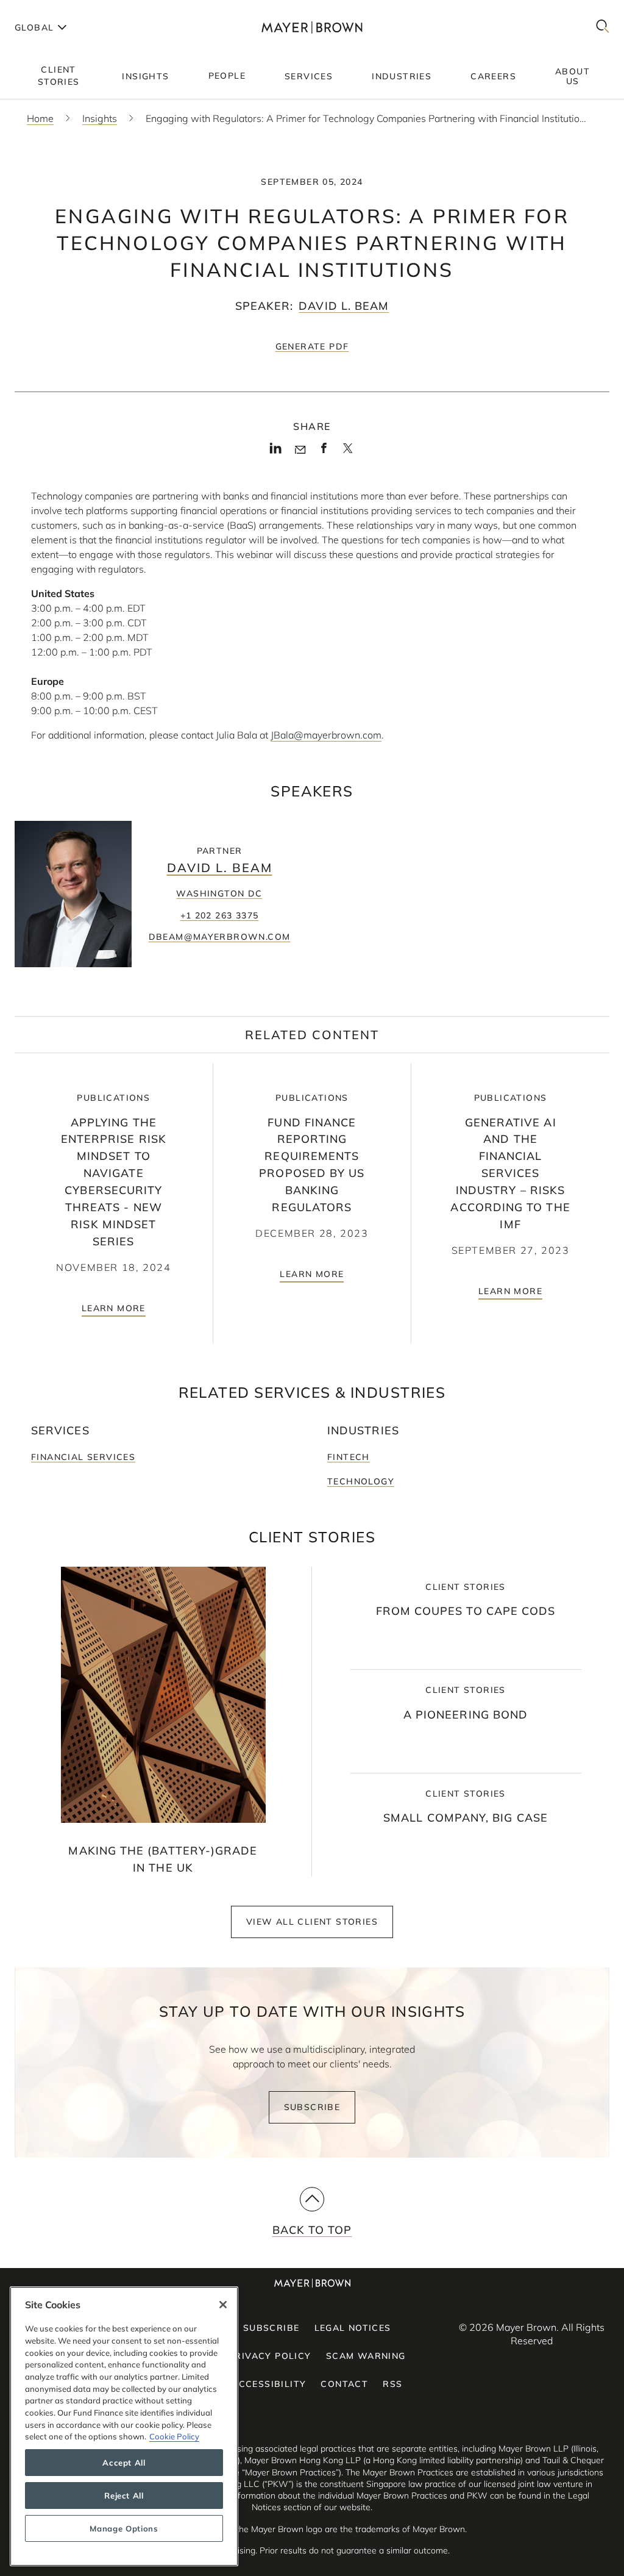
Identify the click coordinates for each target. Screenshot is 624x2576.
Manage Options (124, 2528)
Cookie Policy (174, 2436)
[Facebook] (324, 452)
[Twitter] (348, 453)
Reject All (124, 2495)
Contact (344, 2384)
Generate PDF (312, 346)
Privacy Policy (270, 2356)
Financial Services (83, 1457)
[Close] (223, 2305)
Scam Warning (366, 2356)
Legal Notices (353, 2328)
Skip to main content (59, 10)
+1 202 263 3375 (220, 915)
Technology (361, 1481)
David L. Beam (344, 306)
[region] (124, 2426)
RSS (392, 2384)
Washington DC (219, 893)
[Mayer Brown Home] (312, 27)
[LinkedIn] (276, 452)
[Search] (603, 27)
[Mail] (300, 450)
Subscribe (312, 2107)
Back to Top (312, 2230)
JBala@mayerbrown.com (326, 735)
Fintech (349, 1457)
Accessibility (269, 2384)
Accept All (124, 2463)
